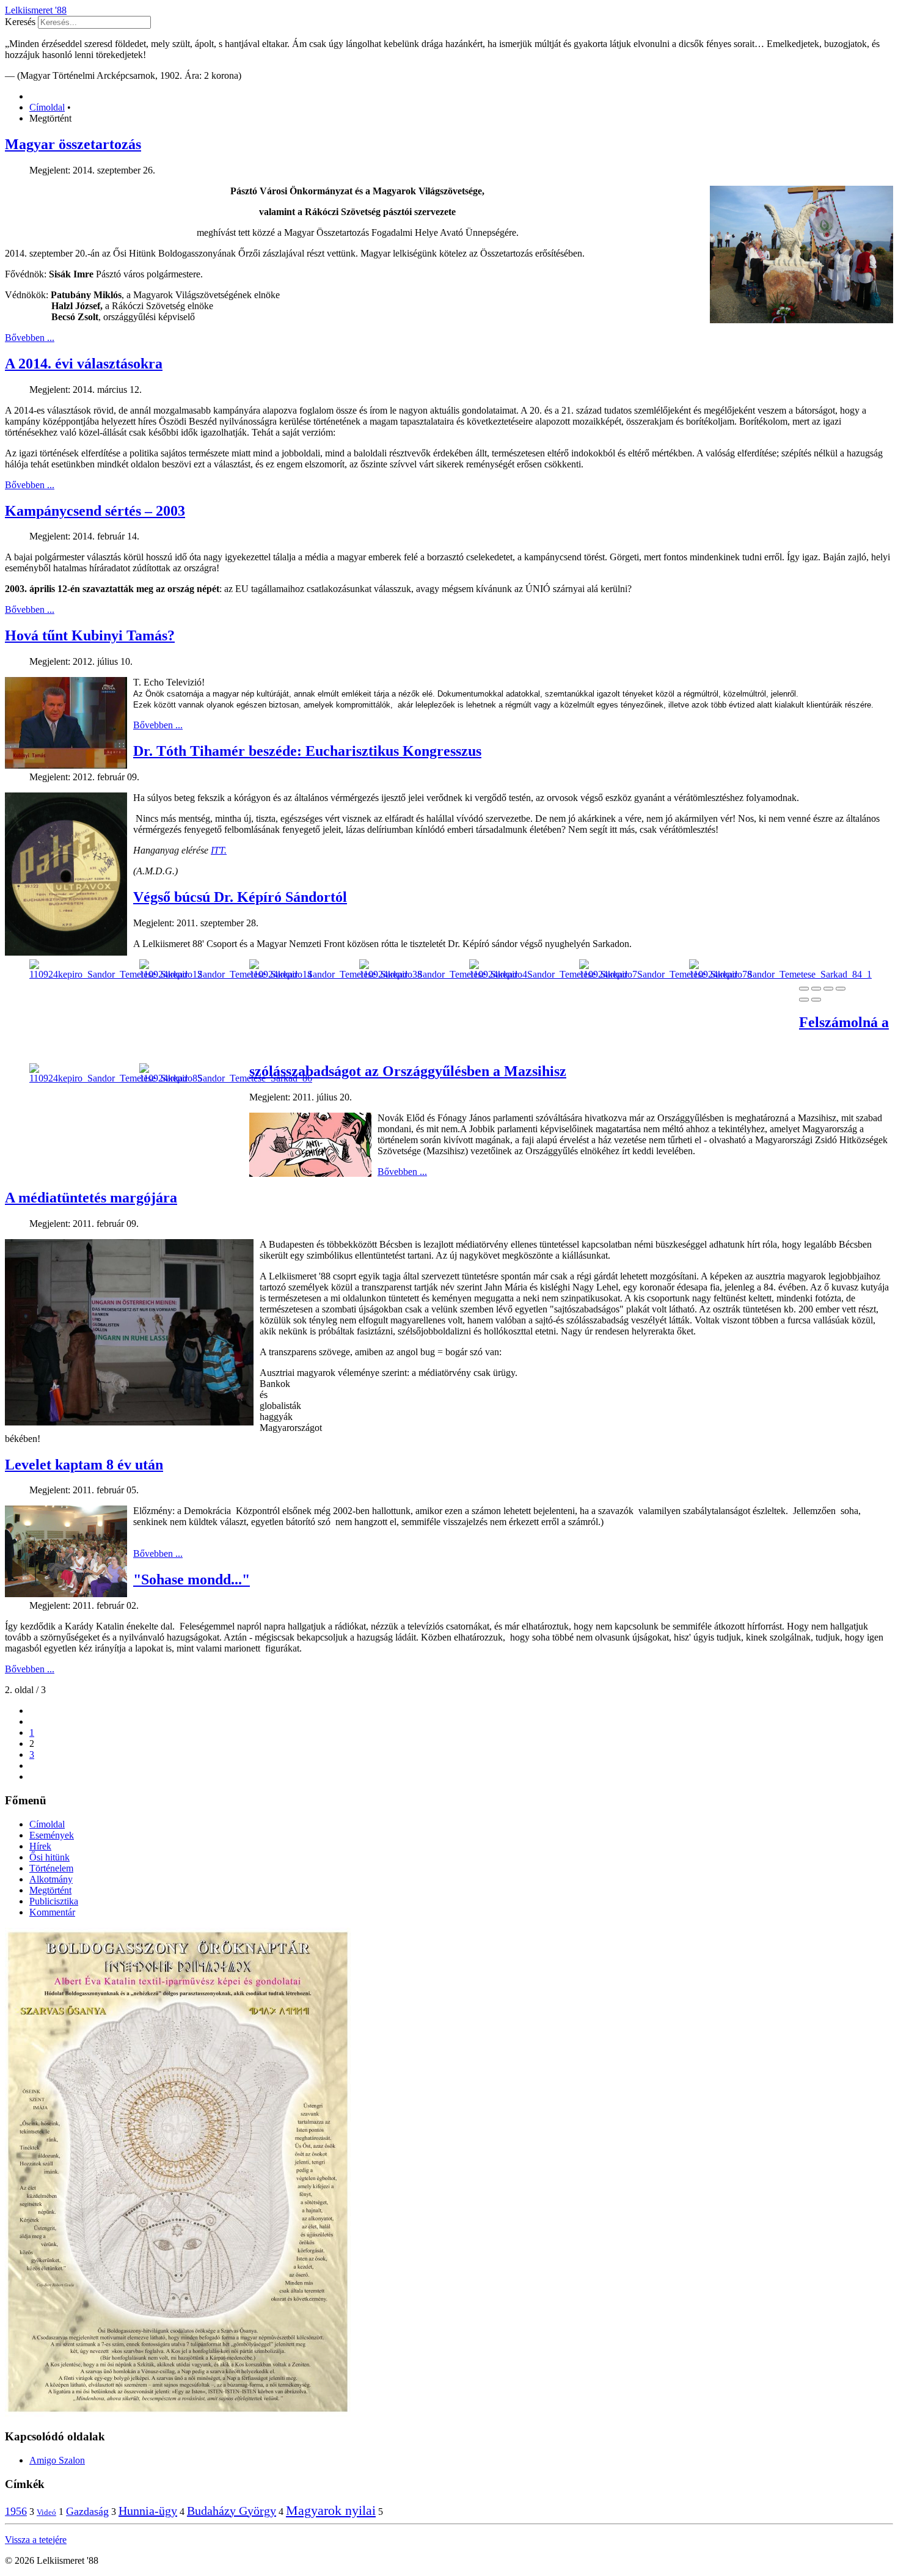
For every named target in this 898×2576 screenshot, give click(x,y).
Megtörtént (50, 1890)
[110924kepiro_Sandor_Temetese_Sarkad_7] (553, 974)
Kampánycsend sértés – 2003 (95, 511)
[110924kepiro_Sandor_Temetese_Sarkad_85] (116, 1078)
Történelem (51, 1868)
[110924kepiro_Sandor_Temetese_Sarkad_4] (443, 974)
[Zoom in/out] (841, 989)
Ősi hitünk (49, 1857)
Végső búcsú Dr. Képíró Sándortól (240, 897)
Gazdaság (87, 2511)
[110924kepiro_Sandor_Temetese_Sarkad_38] (336, 974)
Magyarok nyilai (331, 2510)
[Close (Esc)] (804, 989)
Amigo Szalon (57, 2460)
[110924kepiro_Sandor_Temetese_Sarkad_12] (116, 974)
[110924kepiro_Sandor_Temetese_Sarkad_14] (226, 974)
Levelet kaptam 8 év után (84, 1465)
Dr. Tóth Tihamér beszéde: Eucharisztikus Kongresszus (307, 751)
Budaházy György (232, 2511)
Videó (46, 2512)
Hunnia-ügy (148, 2511)
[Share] (816, 989)
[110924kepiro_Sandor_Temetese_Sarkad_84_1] (780, 974)
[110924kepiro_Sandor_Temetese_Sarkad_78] (666, 974)
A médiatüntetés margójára (91, 1198)
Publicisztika (54, 1901)
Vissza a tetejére (36, 2540)
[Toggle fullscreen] (828, 989)
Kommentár (52, 1912)
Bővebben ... (30, 338)
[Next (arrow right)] (816, 1000)
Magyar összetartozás (73, 144)
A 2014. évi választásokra (84, 364)
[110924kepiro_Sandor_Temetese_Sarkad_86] (226, 1078)
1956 (16, 2511)
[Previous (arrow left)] (804, 1000)
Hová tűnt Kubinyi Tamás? (90, 635)
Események (52, 1835)
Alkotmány (51, 1879)
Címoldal (47, 1824)
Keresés (20, 22)
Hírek (40, 1846)
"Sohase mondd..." (192, 1579)
